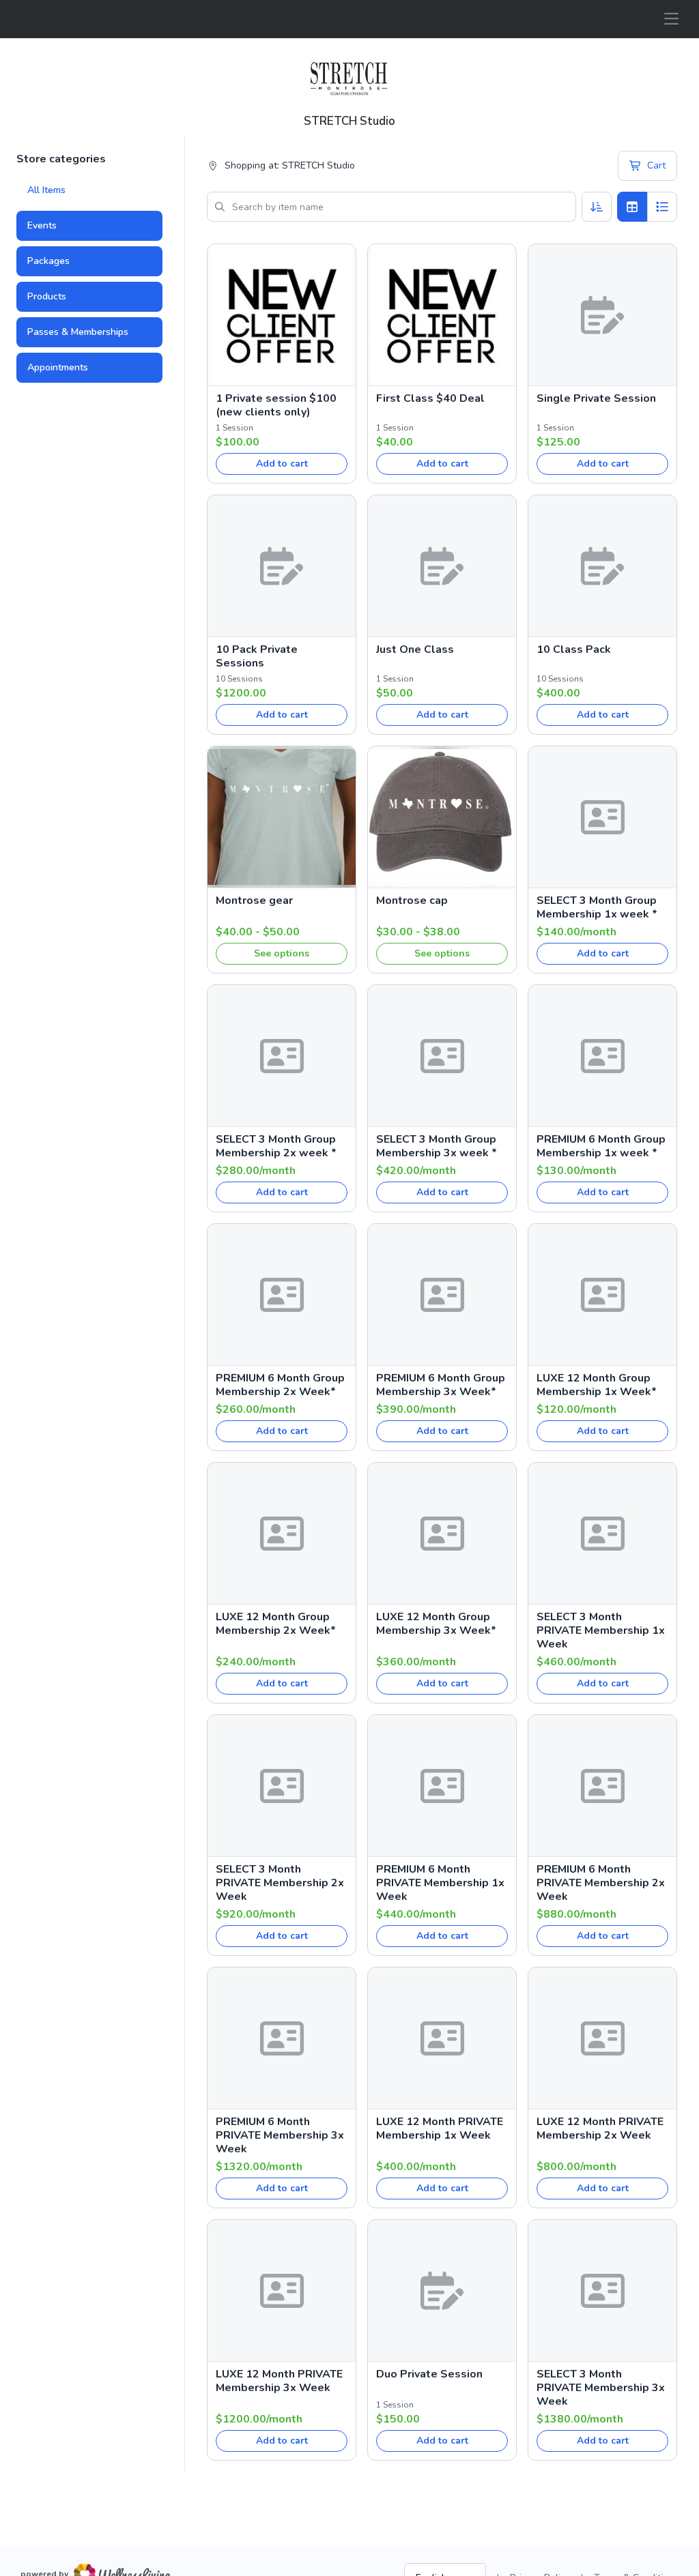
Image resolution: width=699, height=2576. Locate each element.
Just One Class (415, 649)
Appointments (58, 367)
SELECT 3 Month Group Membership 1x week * (597, 907)
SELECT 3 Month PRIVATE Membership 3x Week (601, 2388)
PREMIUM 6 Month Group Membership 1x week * (601, 1146)
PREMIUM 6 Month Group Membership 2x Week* (280, 1385)
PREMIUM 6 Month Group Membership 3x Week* (441, 1385)
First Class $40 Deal (430, 398)
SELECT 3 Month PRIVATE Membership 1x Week (601, 1630)
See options (282, 953)
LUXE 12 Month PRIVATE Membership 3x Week (279, 2381)
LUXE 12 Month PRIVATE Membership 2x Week (600, 2128)
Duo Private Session (429, 2374)
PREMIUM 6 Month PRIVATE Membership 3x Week (280, 2135)
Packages (48, 261)
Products (47, 296)
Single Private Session (596, 398)
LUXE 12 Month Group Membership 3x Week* (436, 1624)
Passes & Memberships (78, 332)
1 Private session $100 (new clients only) (276, 405)
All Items (46, 190)
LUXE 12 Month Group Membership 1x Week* (597, 1385)
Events (42, 225)
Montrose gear (254, 901)
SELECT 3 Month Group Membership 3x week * (437, 1146)
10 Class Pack (574, 649)
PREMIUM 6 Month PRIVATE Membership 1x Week (440, 1883)
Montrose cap (412, 901)
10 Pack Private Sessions (257, 656)
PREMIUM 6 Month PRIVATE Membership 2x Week (601, 1883)
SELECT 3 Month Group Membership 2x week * (276, 1146)
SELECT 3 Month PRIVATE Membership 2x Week (280, 1883)
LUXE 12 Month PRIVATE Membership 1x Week (440, 2128)
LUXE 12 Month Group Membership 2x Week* (276, 1624)
